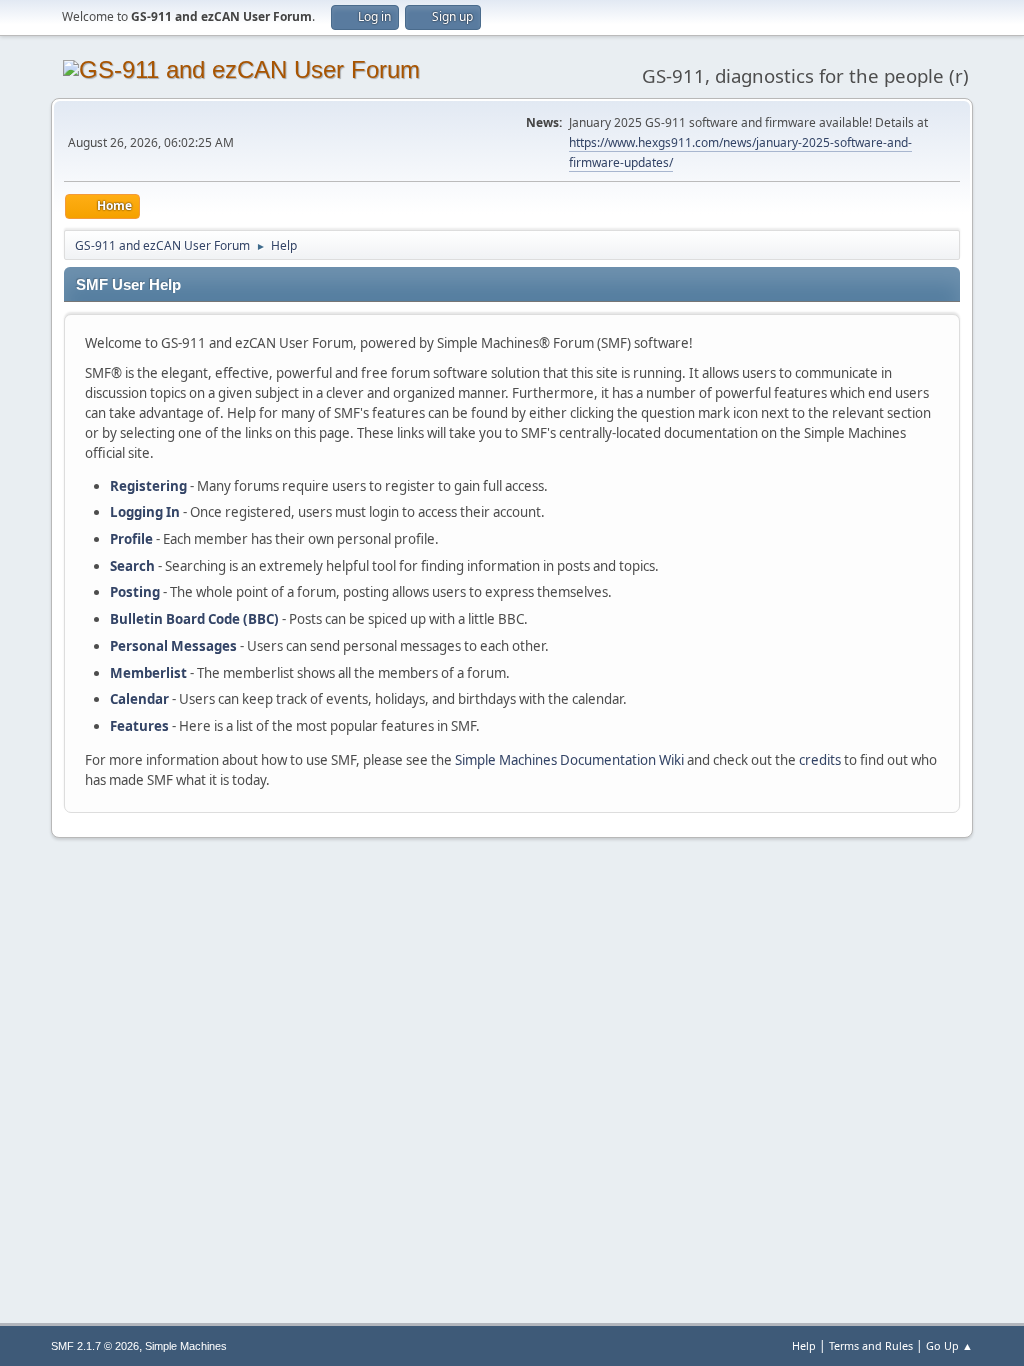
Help (804, 1345)
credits (820, 760)
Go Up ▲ (949, 1345)
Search (132, 566)
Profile (131, 539)
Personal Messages (173, 646)
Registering (148, 486)
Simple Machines (186, 1346)
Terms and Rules (871, 1345)
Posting (135, 592)
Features (139, 726)
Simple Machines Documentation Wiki (569, 760)
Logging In (145, 512)
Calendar (139, 699)
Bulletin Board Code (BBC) (194, 619)
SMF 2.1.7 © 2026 (95, 1346)
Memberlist (148, 673)
